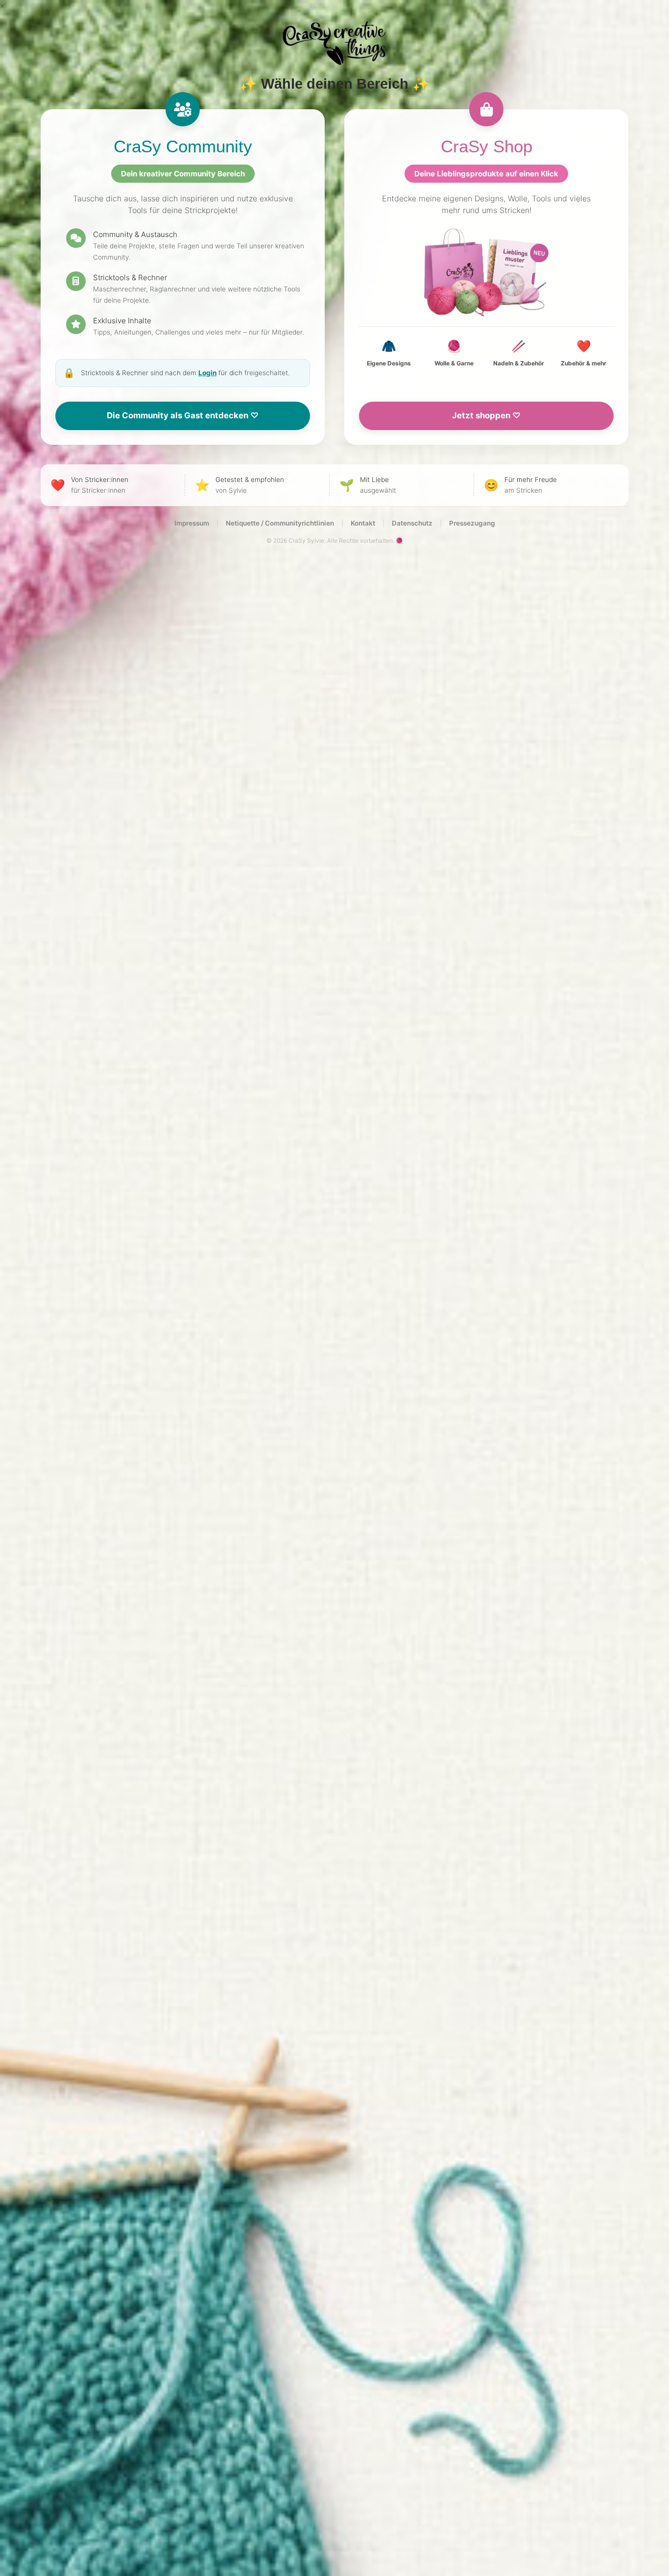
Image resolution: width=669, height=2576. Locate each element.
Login (207, 373)
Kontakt (363, 523)
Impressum (192, 523)
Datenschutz (412, 523)
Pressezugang (472, 523)
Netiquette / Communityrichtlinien (280, 523)
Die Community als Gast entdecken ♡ (183, 415)
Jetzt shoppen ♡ (486, 415)
